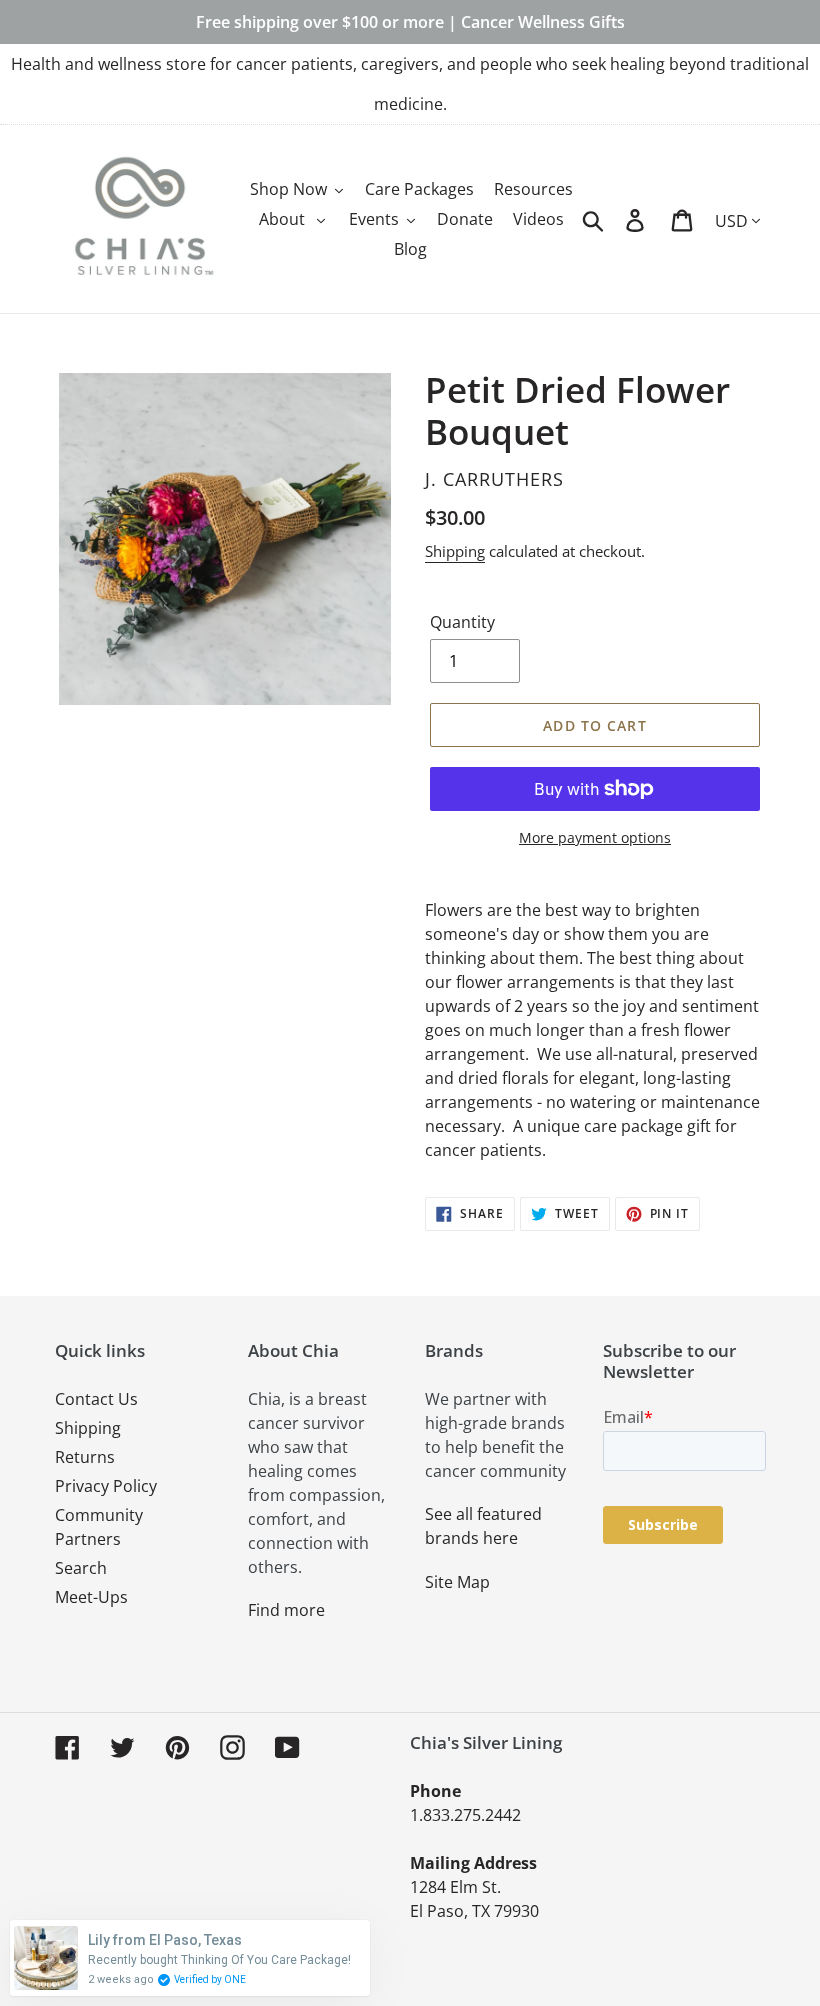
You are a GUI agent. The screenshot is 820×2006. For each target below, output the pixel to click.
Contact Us (96, 1399)
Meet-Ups (91, 1597)
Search (81, 1568)
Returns (85, 1457)
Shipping (455, 551)
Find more (286, 1610)
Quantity (462, 622)
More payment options (595, 837)
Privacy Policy (106, 1486)
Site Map (457, 1582)
